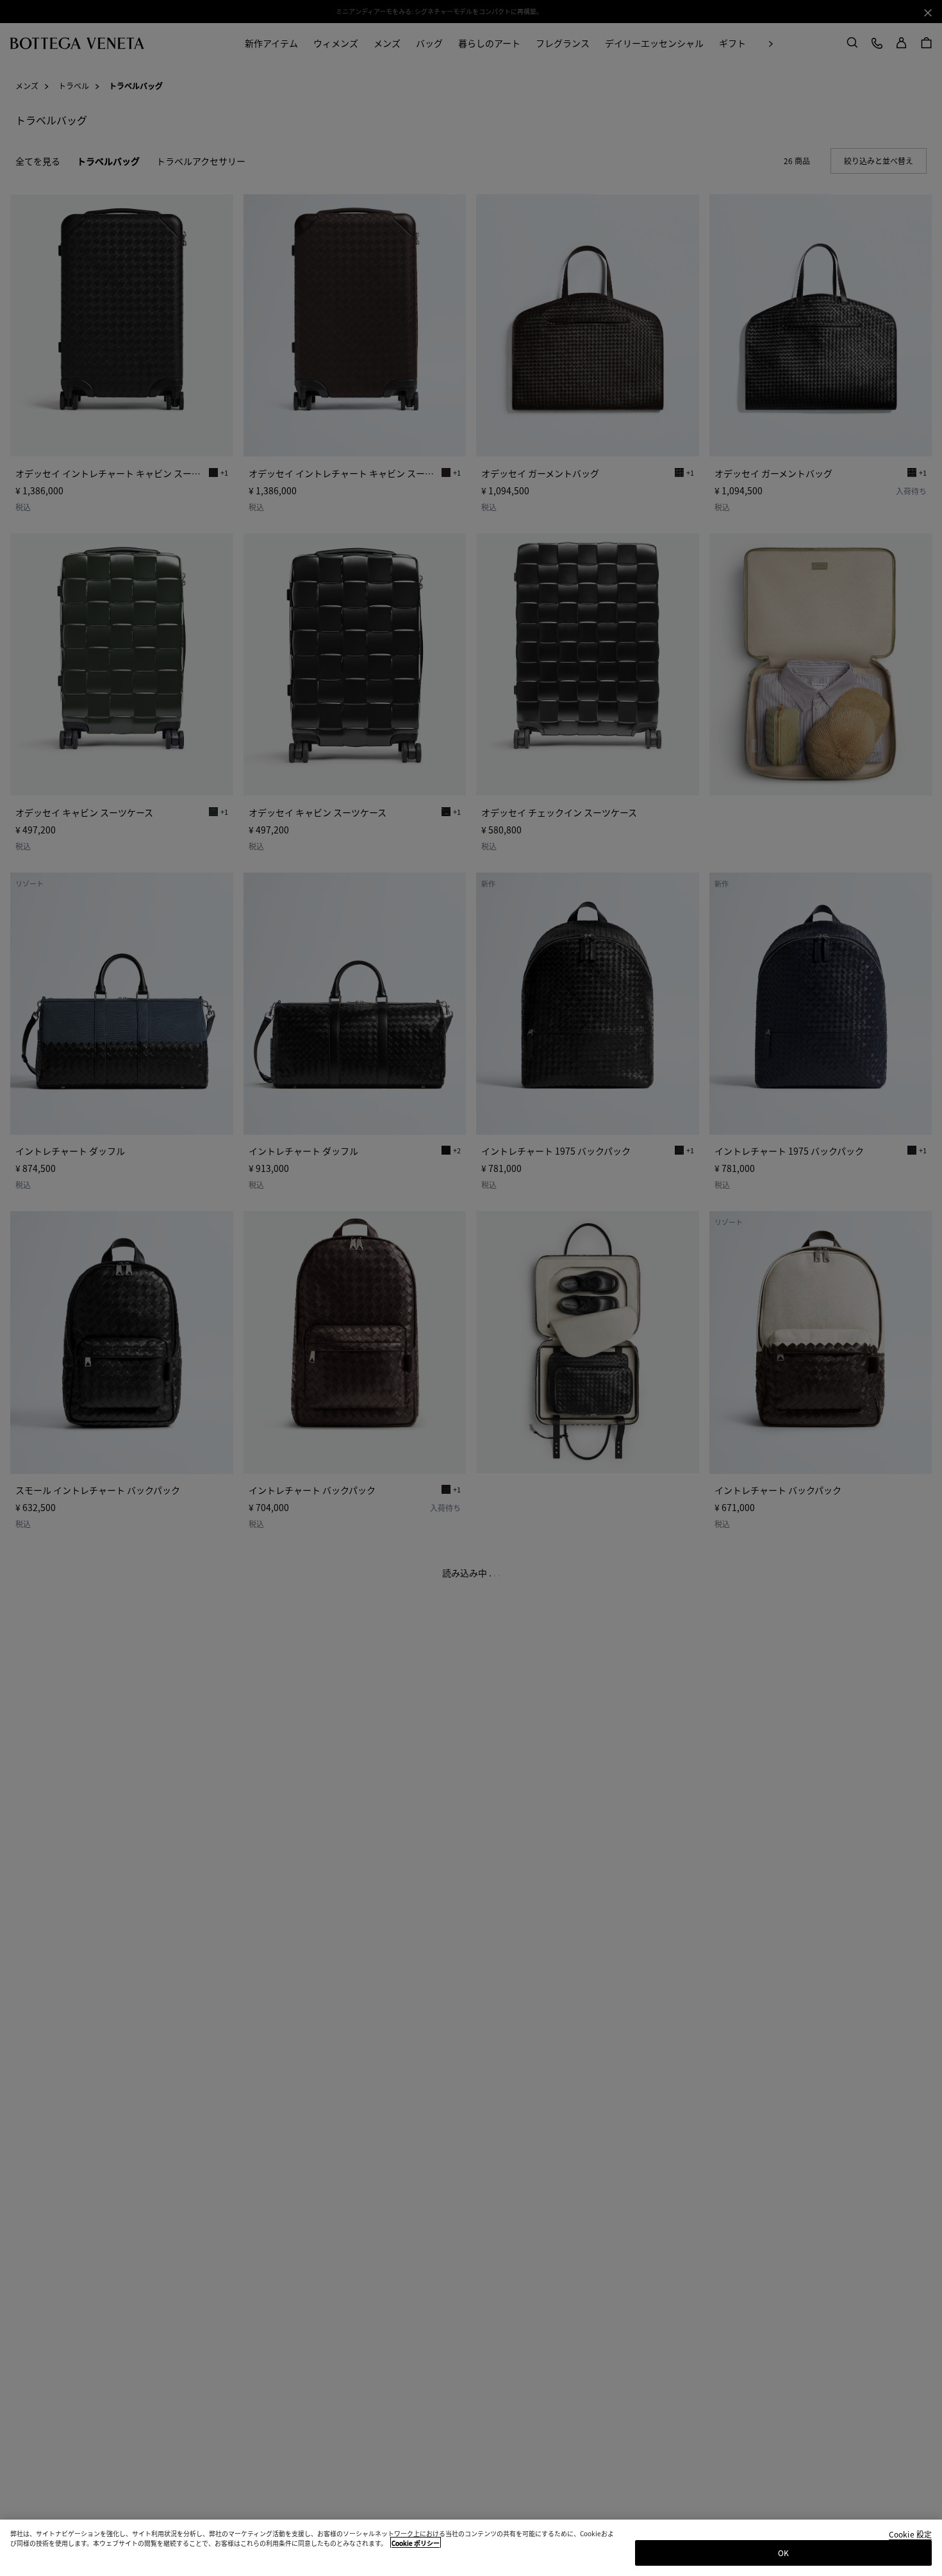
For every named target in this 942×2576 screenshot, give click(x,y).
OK (783, 2553)
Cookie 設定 (910, 2535)
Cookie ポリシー (416, 2543)
